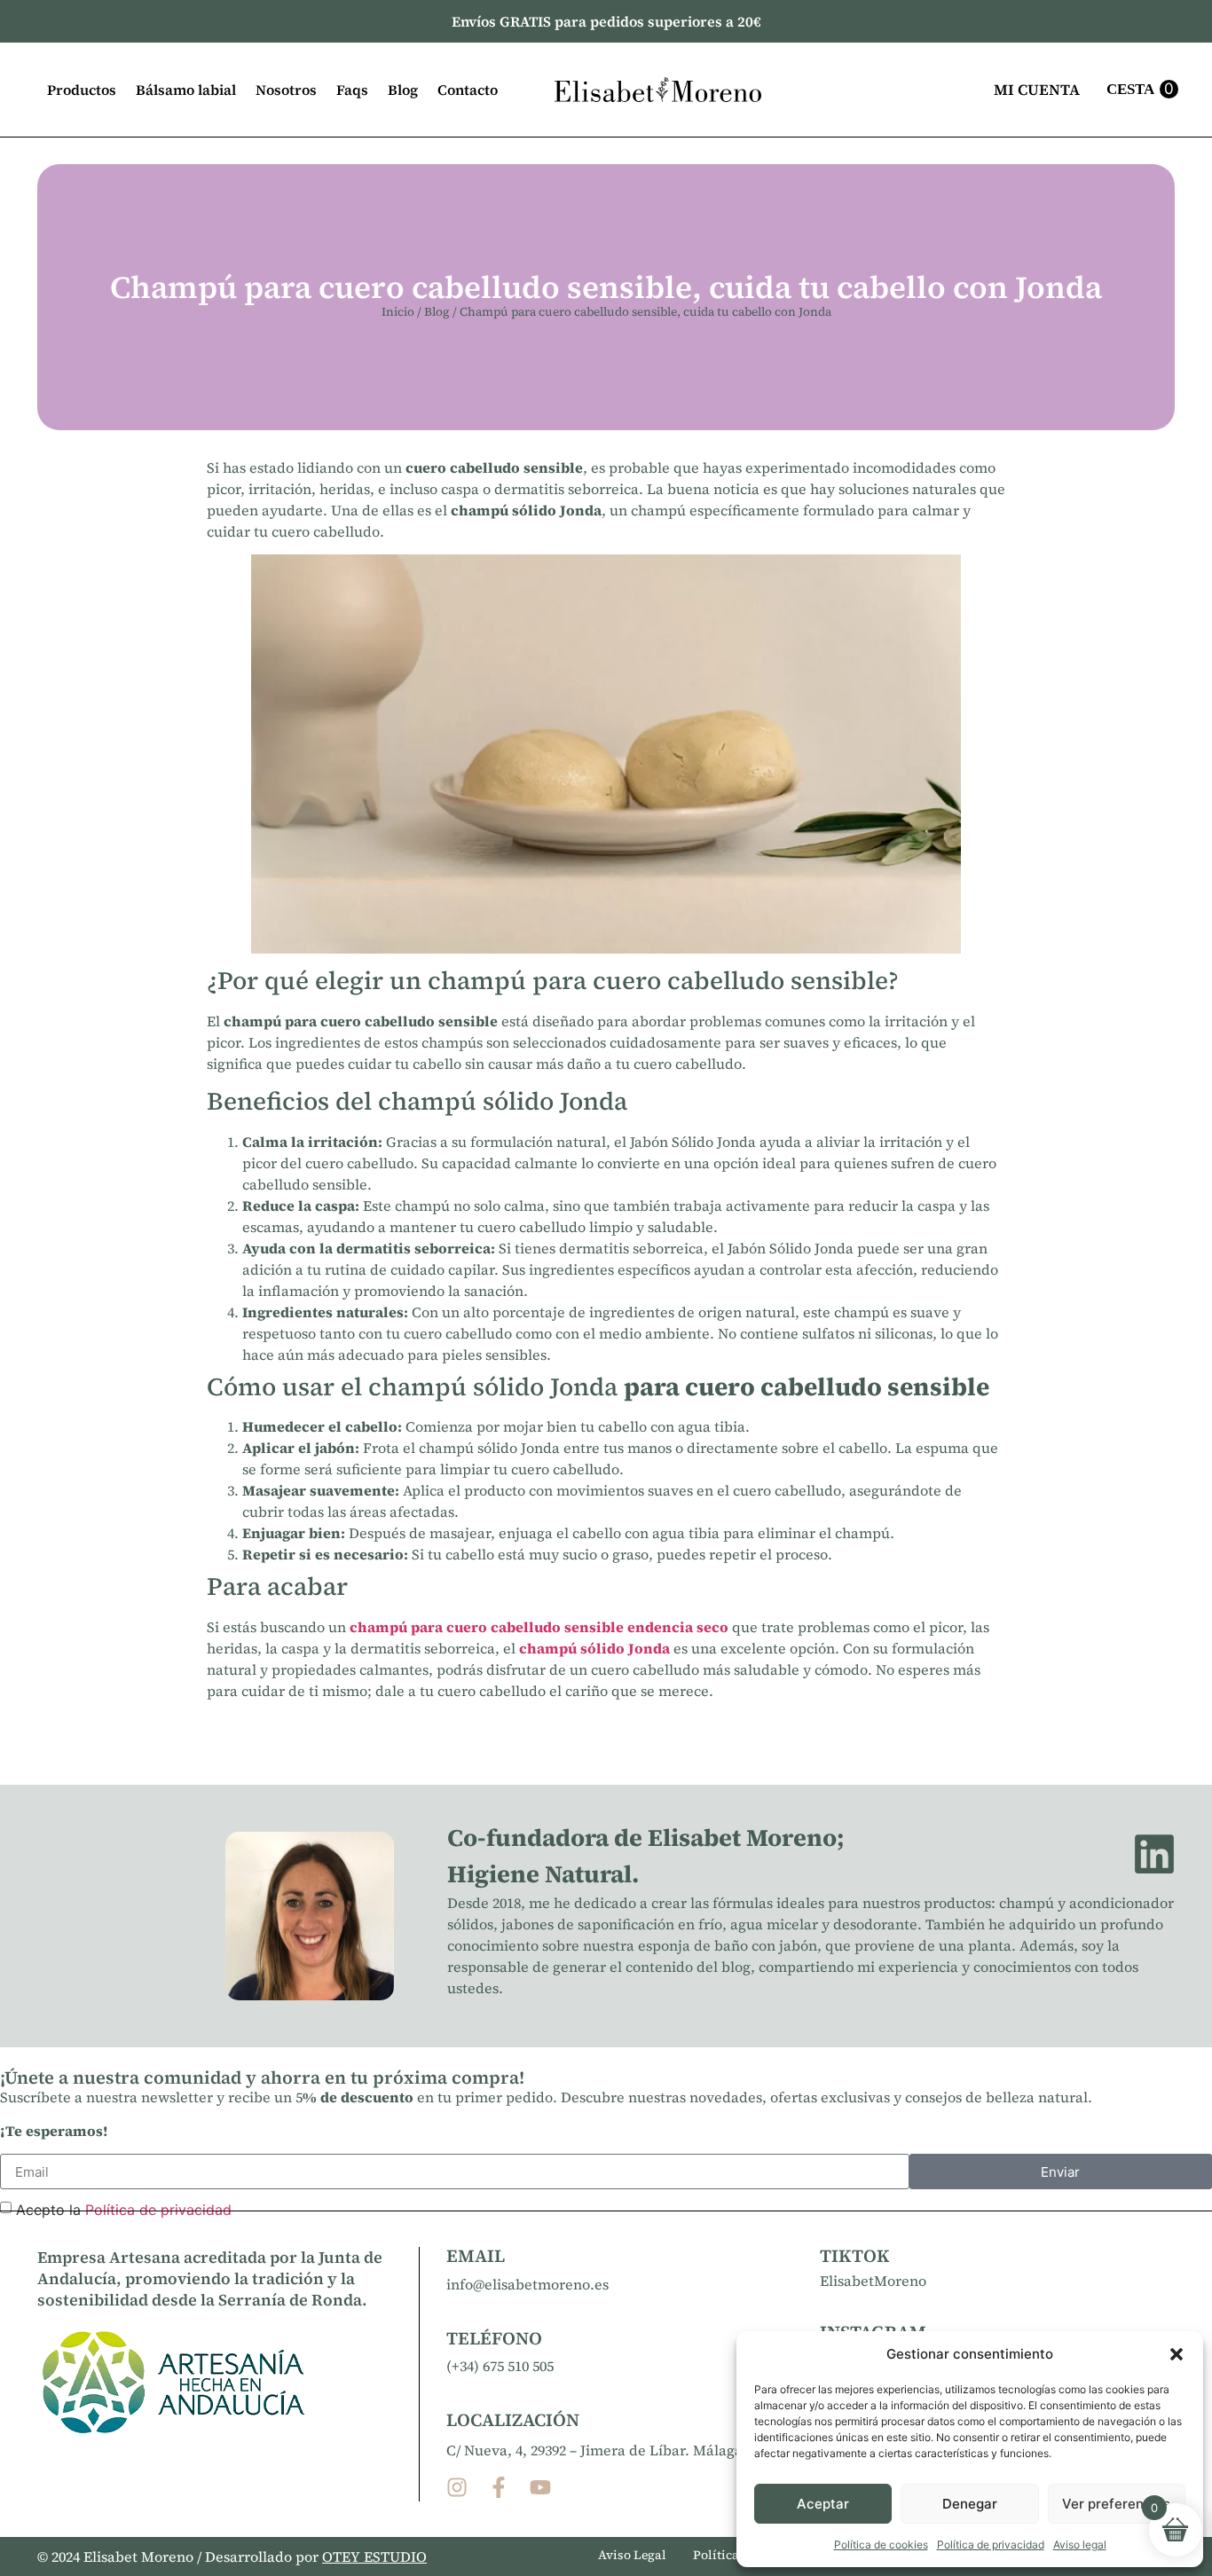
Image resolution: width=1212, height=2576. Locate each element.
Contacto (468, 90)
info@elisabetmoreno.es (527, 2284)
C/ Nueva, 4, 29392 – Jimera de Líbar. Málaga (594, 2450)
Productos (82, 90)
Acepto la (124, 2210)
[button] (1177, 2354)
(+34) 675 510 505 (500, 2366)
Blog (403, 90)
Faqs (352, 90)
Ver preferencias (1116, 2504)
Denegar (970, 2504)
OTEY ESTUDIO (374, 2556)
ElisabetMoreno (873, 2281)
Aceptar (823, 2504)
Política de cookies (881, 2545)
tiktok (855, 2256)
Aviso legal (1080, 2545)
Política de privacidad (991, 2545)
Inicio (398, 312)
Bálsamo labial (186, 90)
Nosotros (286, 90)
